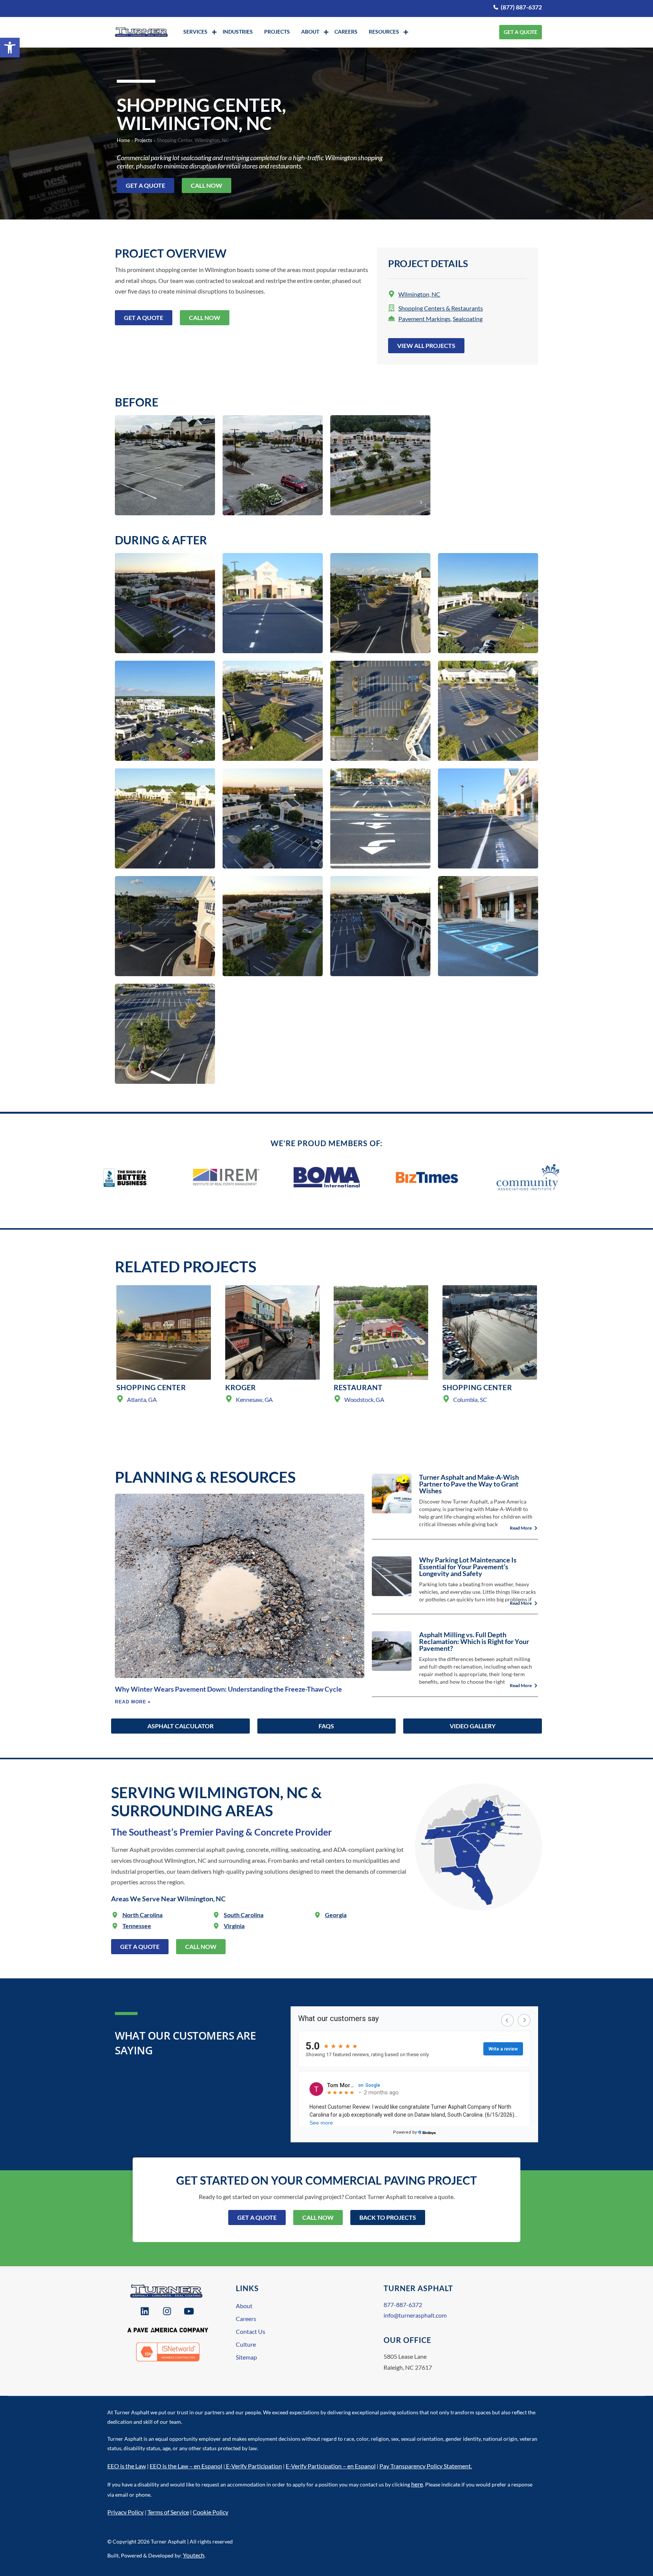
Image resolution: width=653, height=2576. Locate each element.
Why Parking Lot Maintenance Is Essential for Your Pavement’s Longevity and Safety (468, 1567)
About (310, 32)
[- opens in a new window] (146, 2311)
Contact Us (251, 2331)
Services (195, 32)
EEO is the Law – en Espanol (186, 2466)
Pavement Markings (424, 319)
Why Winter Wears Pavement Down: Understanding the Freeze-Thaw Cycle (228, 1689)
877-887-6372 (403, 2305)
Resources (384, 32)
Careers (346, 32)
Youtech (194, 2555)
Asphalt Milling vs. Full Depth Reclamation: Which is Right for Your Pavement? (474, 1641)
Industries (238, 32)
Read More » (133, 1702)
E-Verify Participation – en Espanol (331, 2466)
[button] (10, 48)
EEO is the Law (127, 2466)
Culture (246, 2344)
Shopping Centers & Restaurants (441, 308)
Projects (277, 32)
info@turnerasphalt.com (415, 2315)
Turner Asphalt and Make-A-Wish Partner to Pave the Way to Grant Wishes (469, 1484)
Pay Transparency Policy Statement (425, 2466)
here (417, 2484)
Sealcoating (468, 319)
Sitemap (246, 2357)
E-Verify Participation (254, 2466)
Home (123, 140)
